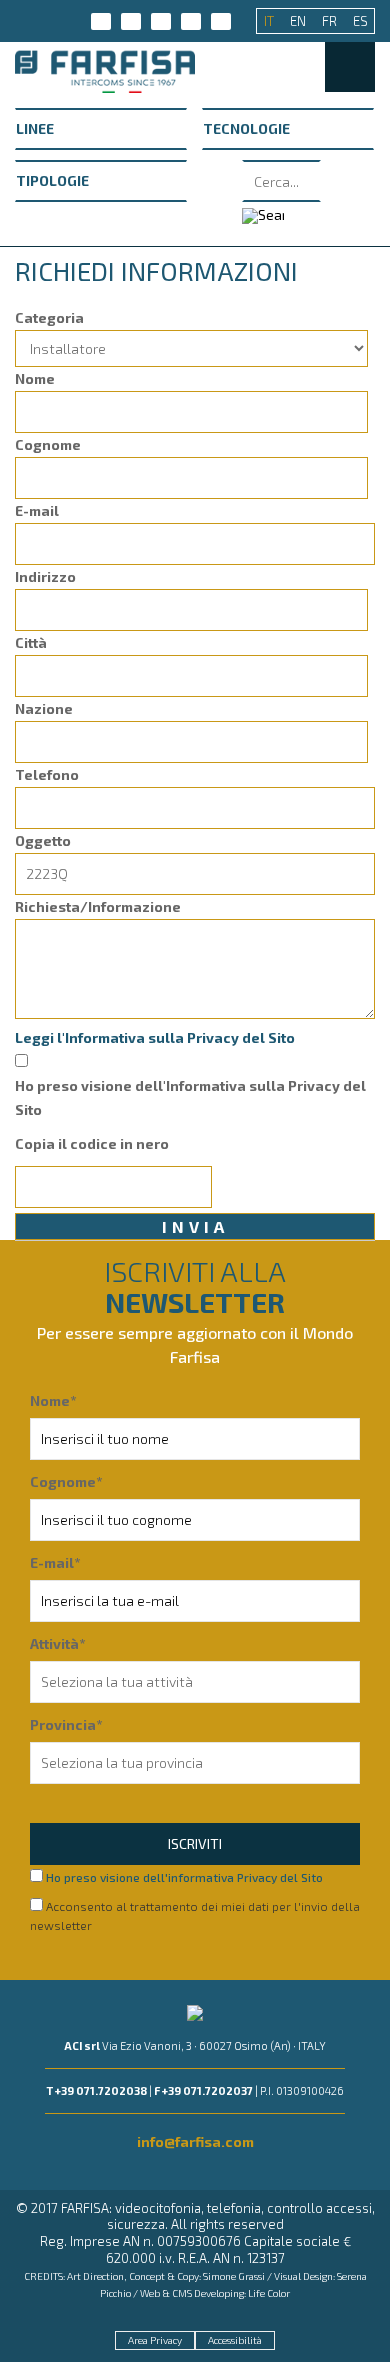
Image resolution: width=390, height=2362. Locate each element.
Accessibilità (235, 2340)
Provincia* (66, 1724)
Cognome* (66, 1481)
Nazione (44, 708)
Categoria (49, 317)
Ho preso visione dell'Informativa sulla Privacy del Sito (190, 1097)
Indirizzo (45, 576)
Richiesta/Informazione (98, 906)
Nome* (53, 1400)
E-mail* (55, 1562)
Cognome (48, 444)
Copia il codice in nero (92, 1143)
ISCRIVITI (195, 1843)
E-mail (37, 510)
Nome (35, 378)
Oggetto (43, 840)
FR (331, 21)
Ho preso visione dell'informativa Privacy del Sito (184, 1877)
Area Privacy (155, 2340)
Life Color (269, 2293)
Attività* (57, 1643)
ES (360, 21)
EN (299, 21)
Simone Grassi (234, 2276)
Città (31, 642)
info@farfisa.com (195, 2141)
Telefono (47, 774)
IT (270, 21)
